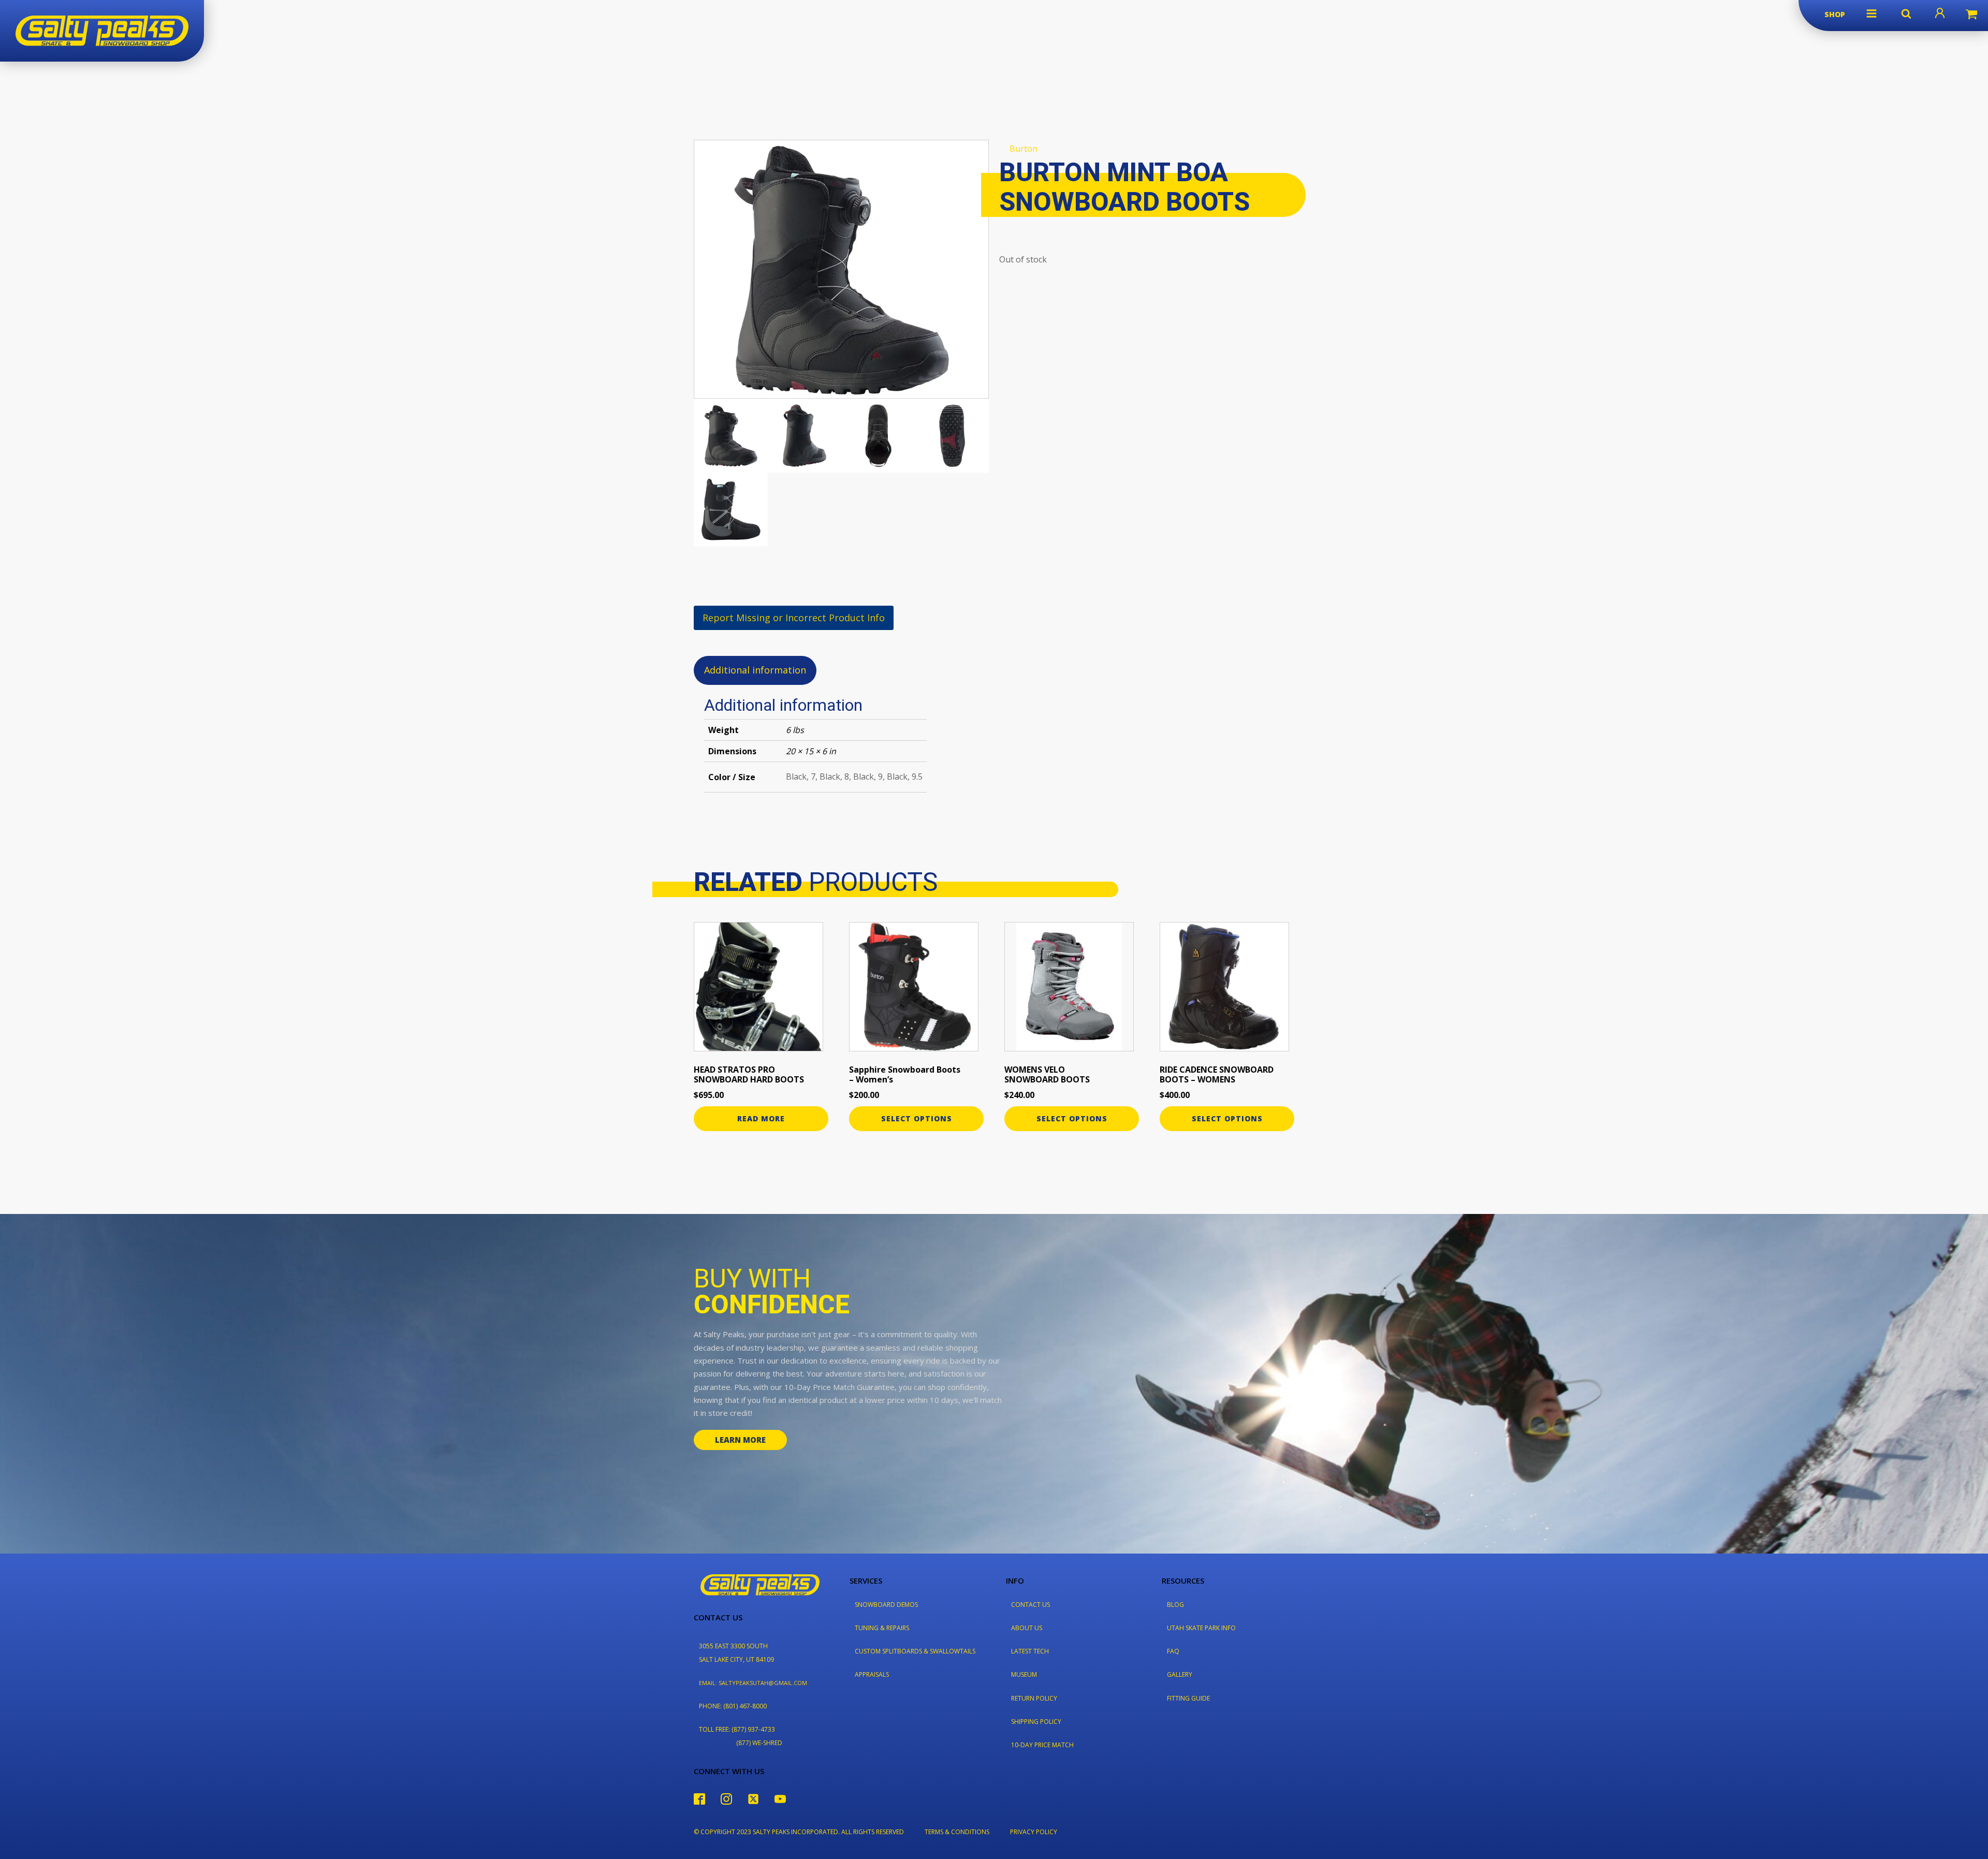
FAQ (1173, 1651)
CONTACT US (1030, 1605)
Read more (761, 1118)
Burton (1024, 149)
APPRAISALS (872, 1674)
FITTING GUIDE (1188, 1698)
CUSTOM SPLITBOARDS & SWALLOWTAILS (915, 1651)
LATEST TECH (1030, 1651)
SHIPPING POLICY (1036, 1722)
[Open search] (1906, 13)
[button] (1872, 13)
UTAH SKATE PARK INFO (1201, 1628)
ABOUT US (1027, 1628)
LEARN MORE (740, 1440)
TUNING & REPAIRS (882, 1628)
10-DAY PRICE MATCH (1042, 1745)
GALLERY (1180, 1674)
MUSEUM (1024, 1674)
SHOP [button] (1835, 14)
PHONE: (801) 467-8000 (733, 1706)
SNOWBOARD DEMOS (886, 1605)
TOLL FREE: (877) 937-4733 (737, 1729)
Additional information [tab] (755, 670)
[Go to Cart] (1971, 16)
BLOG (1175, 1605)
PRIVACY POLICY (1034, 1832)
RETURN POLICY (1034, 1698)
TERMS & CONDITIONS (957, 1832)
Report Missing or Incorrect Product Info (794, 618)
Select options (917, 1118)
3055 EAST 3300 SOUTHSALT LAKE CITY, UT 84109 (736, 1652)
